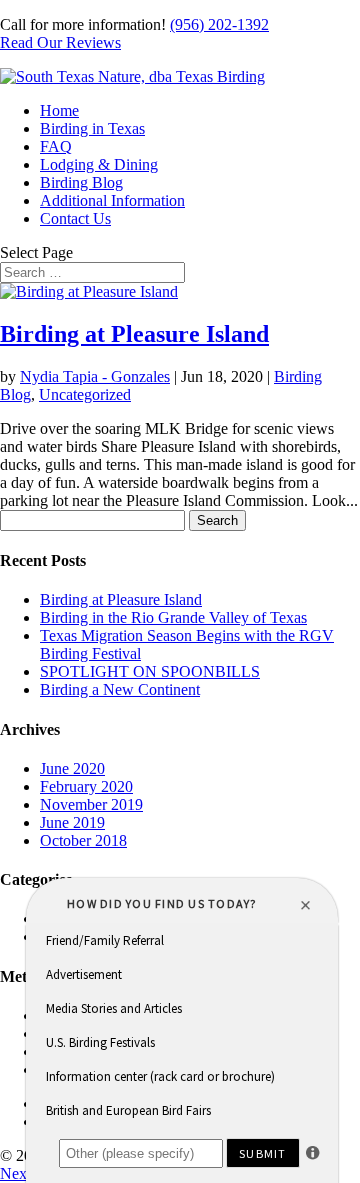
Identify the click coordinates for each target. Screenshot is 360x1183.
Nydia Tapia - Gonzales (95, 376)
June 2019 (72, 822)
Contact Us (75, 218)
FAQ (56, 146)
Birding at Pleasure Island (134, 334)
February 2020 (86, 786)
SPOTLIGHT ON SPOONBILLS (150, 671)
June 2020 (72, 768)
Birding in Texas (92, 128)
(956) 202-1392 (219, 24)
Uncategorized (85, 394)
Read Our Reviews (60, 42)
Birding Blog (81, 182)
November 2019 (91, 804)
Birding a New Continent (120, 689)
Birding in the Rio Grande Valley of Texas (173, 617)
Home (59, 110)
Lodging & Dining (99, 164)
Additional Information (112, 200)
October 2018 (83, 840)
